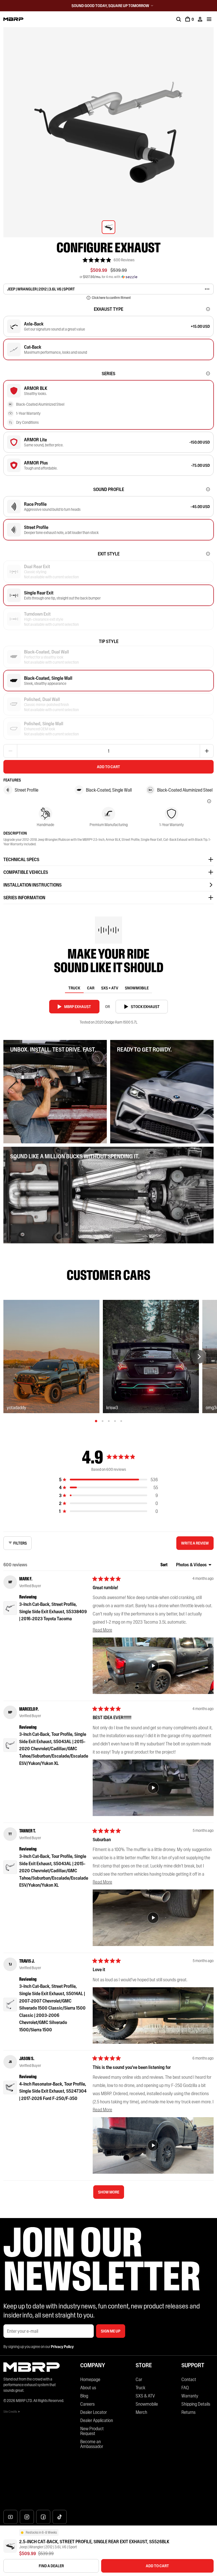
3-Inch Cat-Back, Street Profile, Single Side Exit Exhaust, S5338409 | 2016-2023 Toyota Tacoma (53, 1611)
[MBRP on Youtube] (10, 2517)
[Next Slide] (199, 1357)
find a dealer (51, 2566)
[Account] (200, 19)
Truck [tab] (74, 988)
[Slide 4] (115, 1421)
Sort (164, 1565)
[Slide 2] (103, 1421)
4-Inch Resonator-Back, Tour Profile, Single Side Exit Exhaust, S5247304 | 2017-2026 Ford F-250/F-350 (53, 2091)
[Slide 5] (121, 1421)
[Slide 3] (109, 1421)
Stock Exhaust (145, 1007)
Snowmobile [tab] (137, 988)
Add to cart (108, 767)
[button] (108, 260)
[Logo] (13, 19)
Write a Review (196, 1545)
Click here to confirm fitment (111, 298)
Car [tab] (91, 988)
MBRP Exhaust (78, 1007)
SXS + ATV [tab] (110, 988)
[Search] (179, 19)
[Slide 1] (96, 1421)
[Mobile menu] (209, 19)
